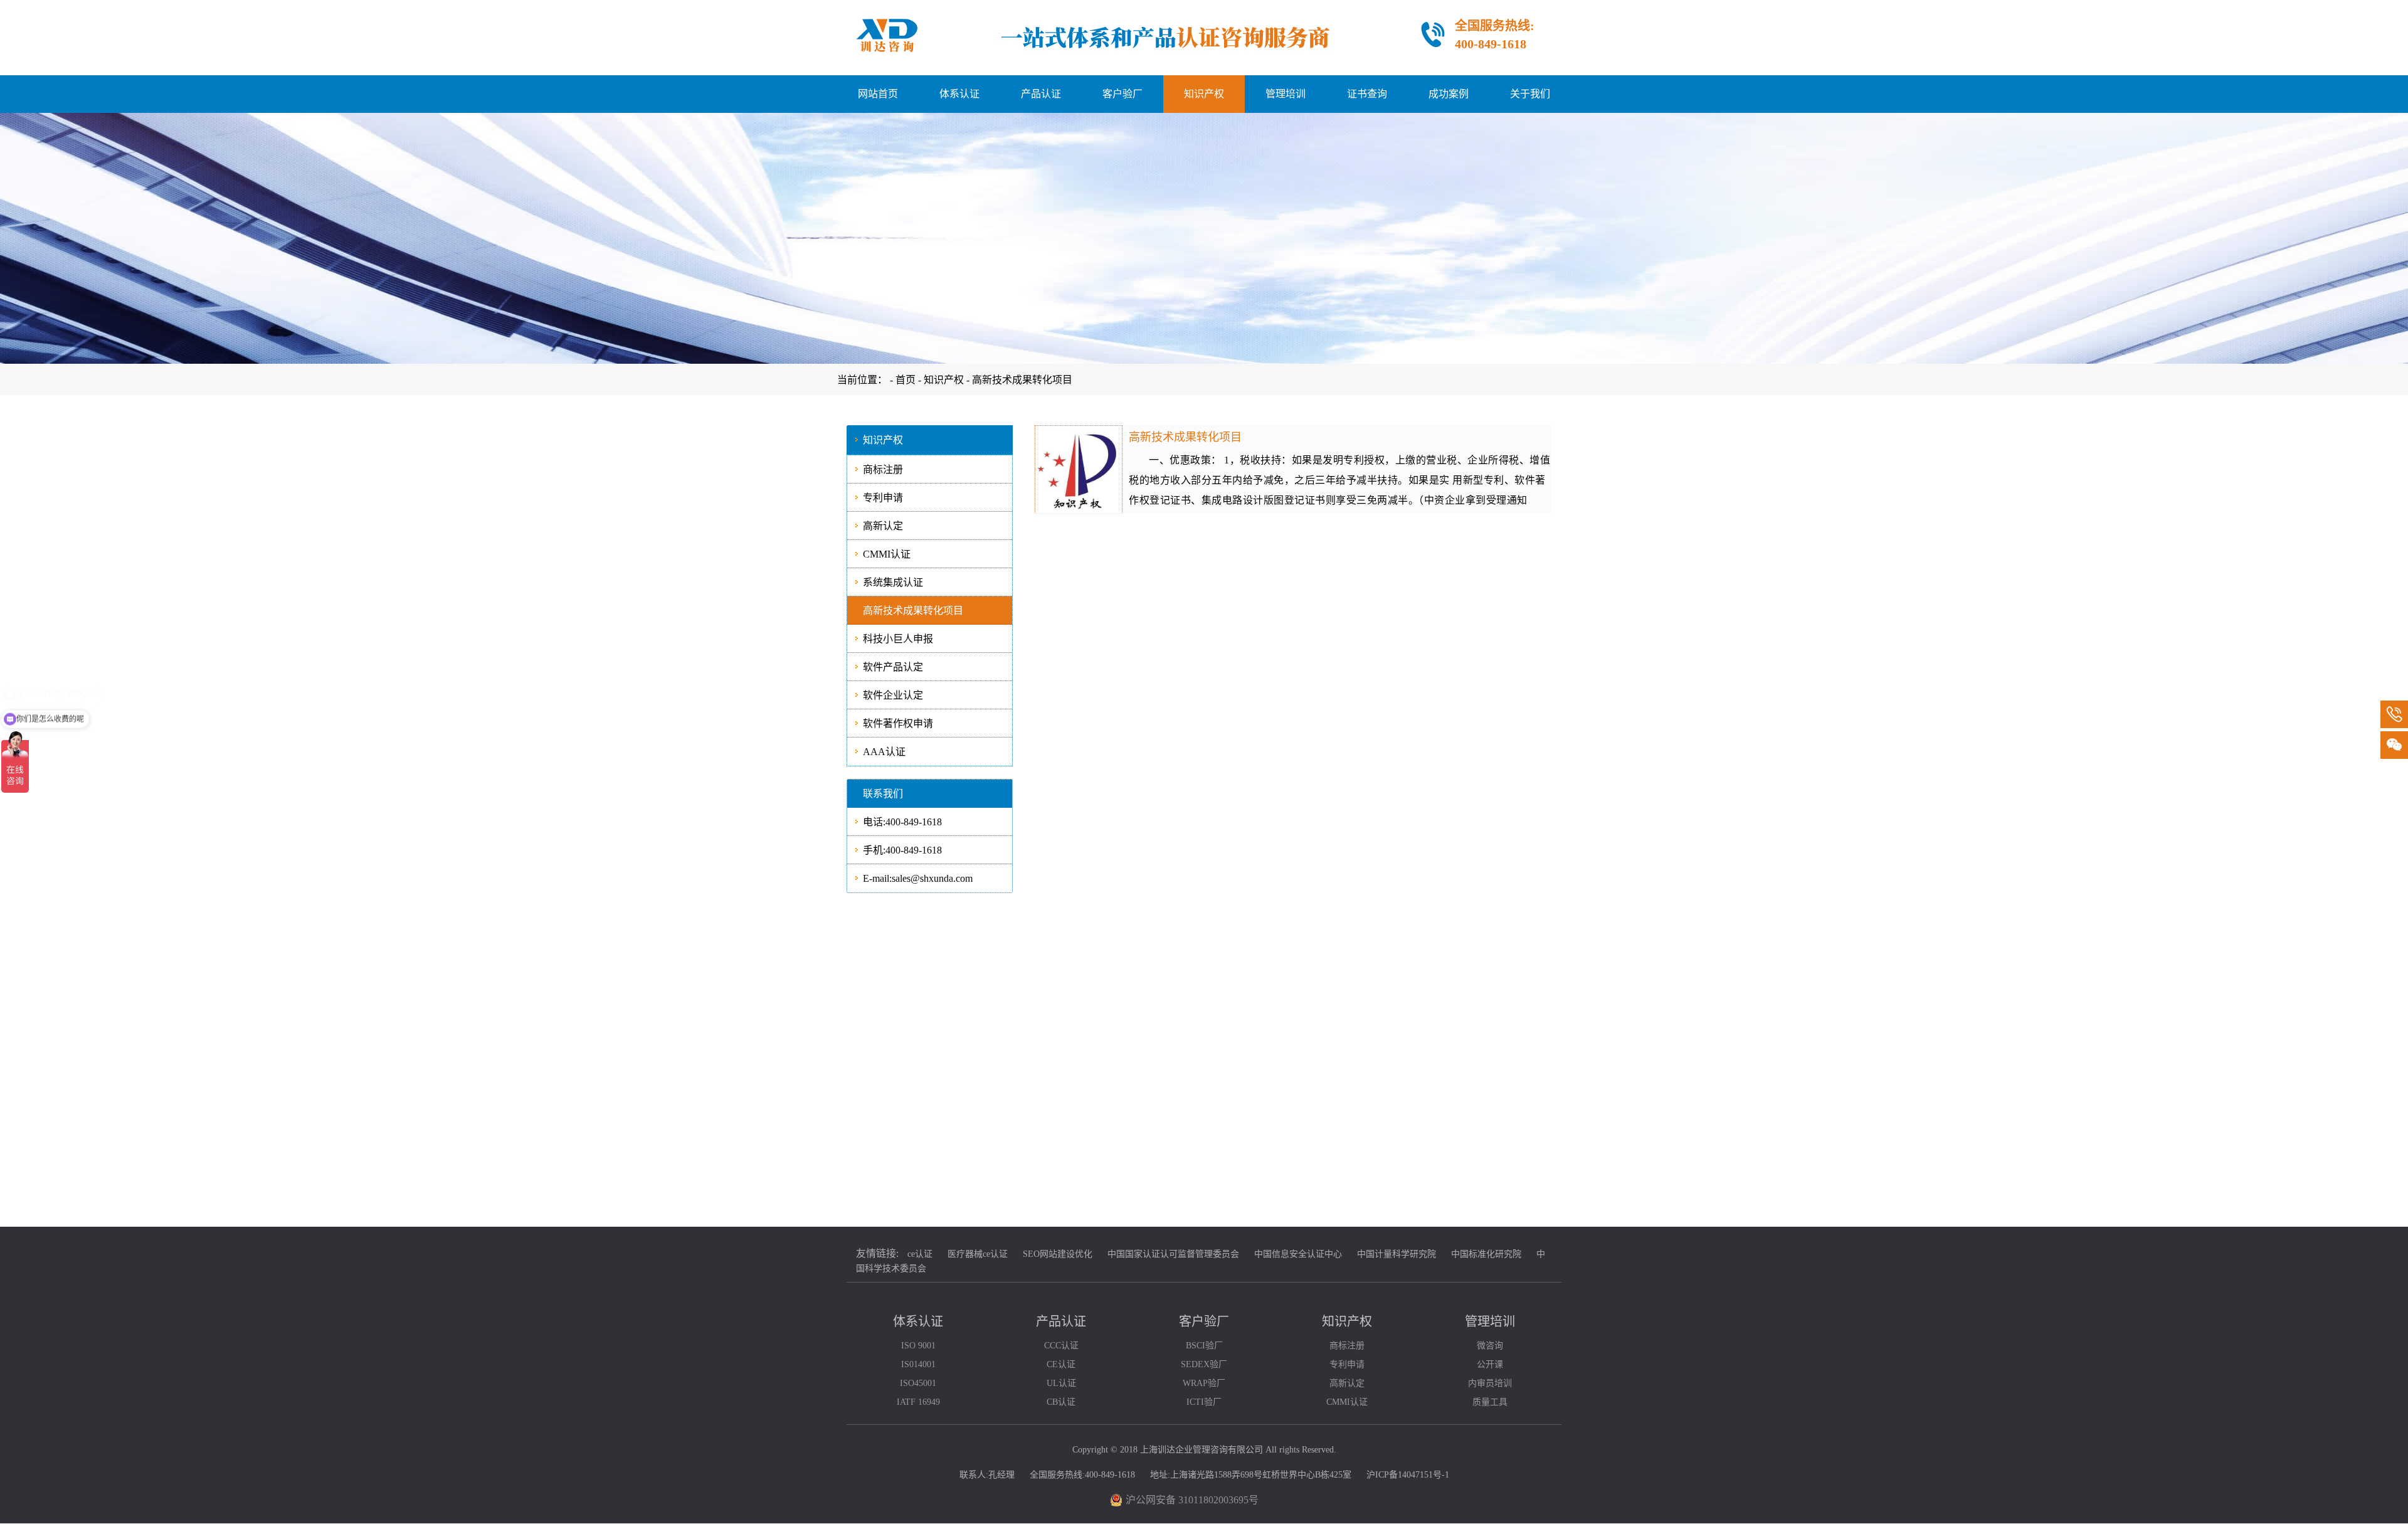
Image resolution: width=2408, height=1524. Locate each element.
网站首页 (878, 94)
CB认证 (1061, 1402)
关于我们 (1530, 94)
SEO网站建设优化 (1058, 1254)
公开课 (1490, 1364)
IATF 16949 (918, 1402)
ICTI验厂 (1204, 1402)
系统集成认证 (893, 582)
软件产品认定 (893, 667)
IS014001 (918, 1364)
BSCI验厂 (1204, 1346)
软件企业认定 (893, 695)
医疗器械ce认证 (978, 1254)
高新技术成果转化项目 (1022, 380)
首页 (907, 380)
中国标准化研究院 (1486, 1254)
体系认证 (959, 94)
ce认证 (920, 1254)
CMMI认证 (887, 554)
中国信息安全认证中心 (1298, 1254)
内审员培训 (1490, 1383)
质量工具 (1490, 1402)
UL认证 (1061, 1383)
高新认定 (883, 526)
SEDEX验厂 (1204, 1364)
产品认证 (1041, 94)
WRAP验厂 (1204, 1383)
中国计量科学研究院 (1397, 1254)
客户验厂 (1122, 94)
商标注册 (883, 469)
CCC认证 (1061, 1346)
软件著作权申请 (898, 723)
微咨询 (1490, 1346)
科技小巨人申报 (898, 639)
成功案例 (1449, 94)
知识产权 (1204, 94)
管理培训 (1286, 94)
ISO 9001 (918, 1346)
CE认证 (1061, 1364)
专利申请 (883, 498)
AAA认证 (884, 752)
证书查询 (1367, 94)
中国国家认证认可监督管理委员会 (1173, 1254)
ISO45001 (918, 1383)
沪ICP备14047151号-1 (1408, 1475)
